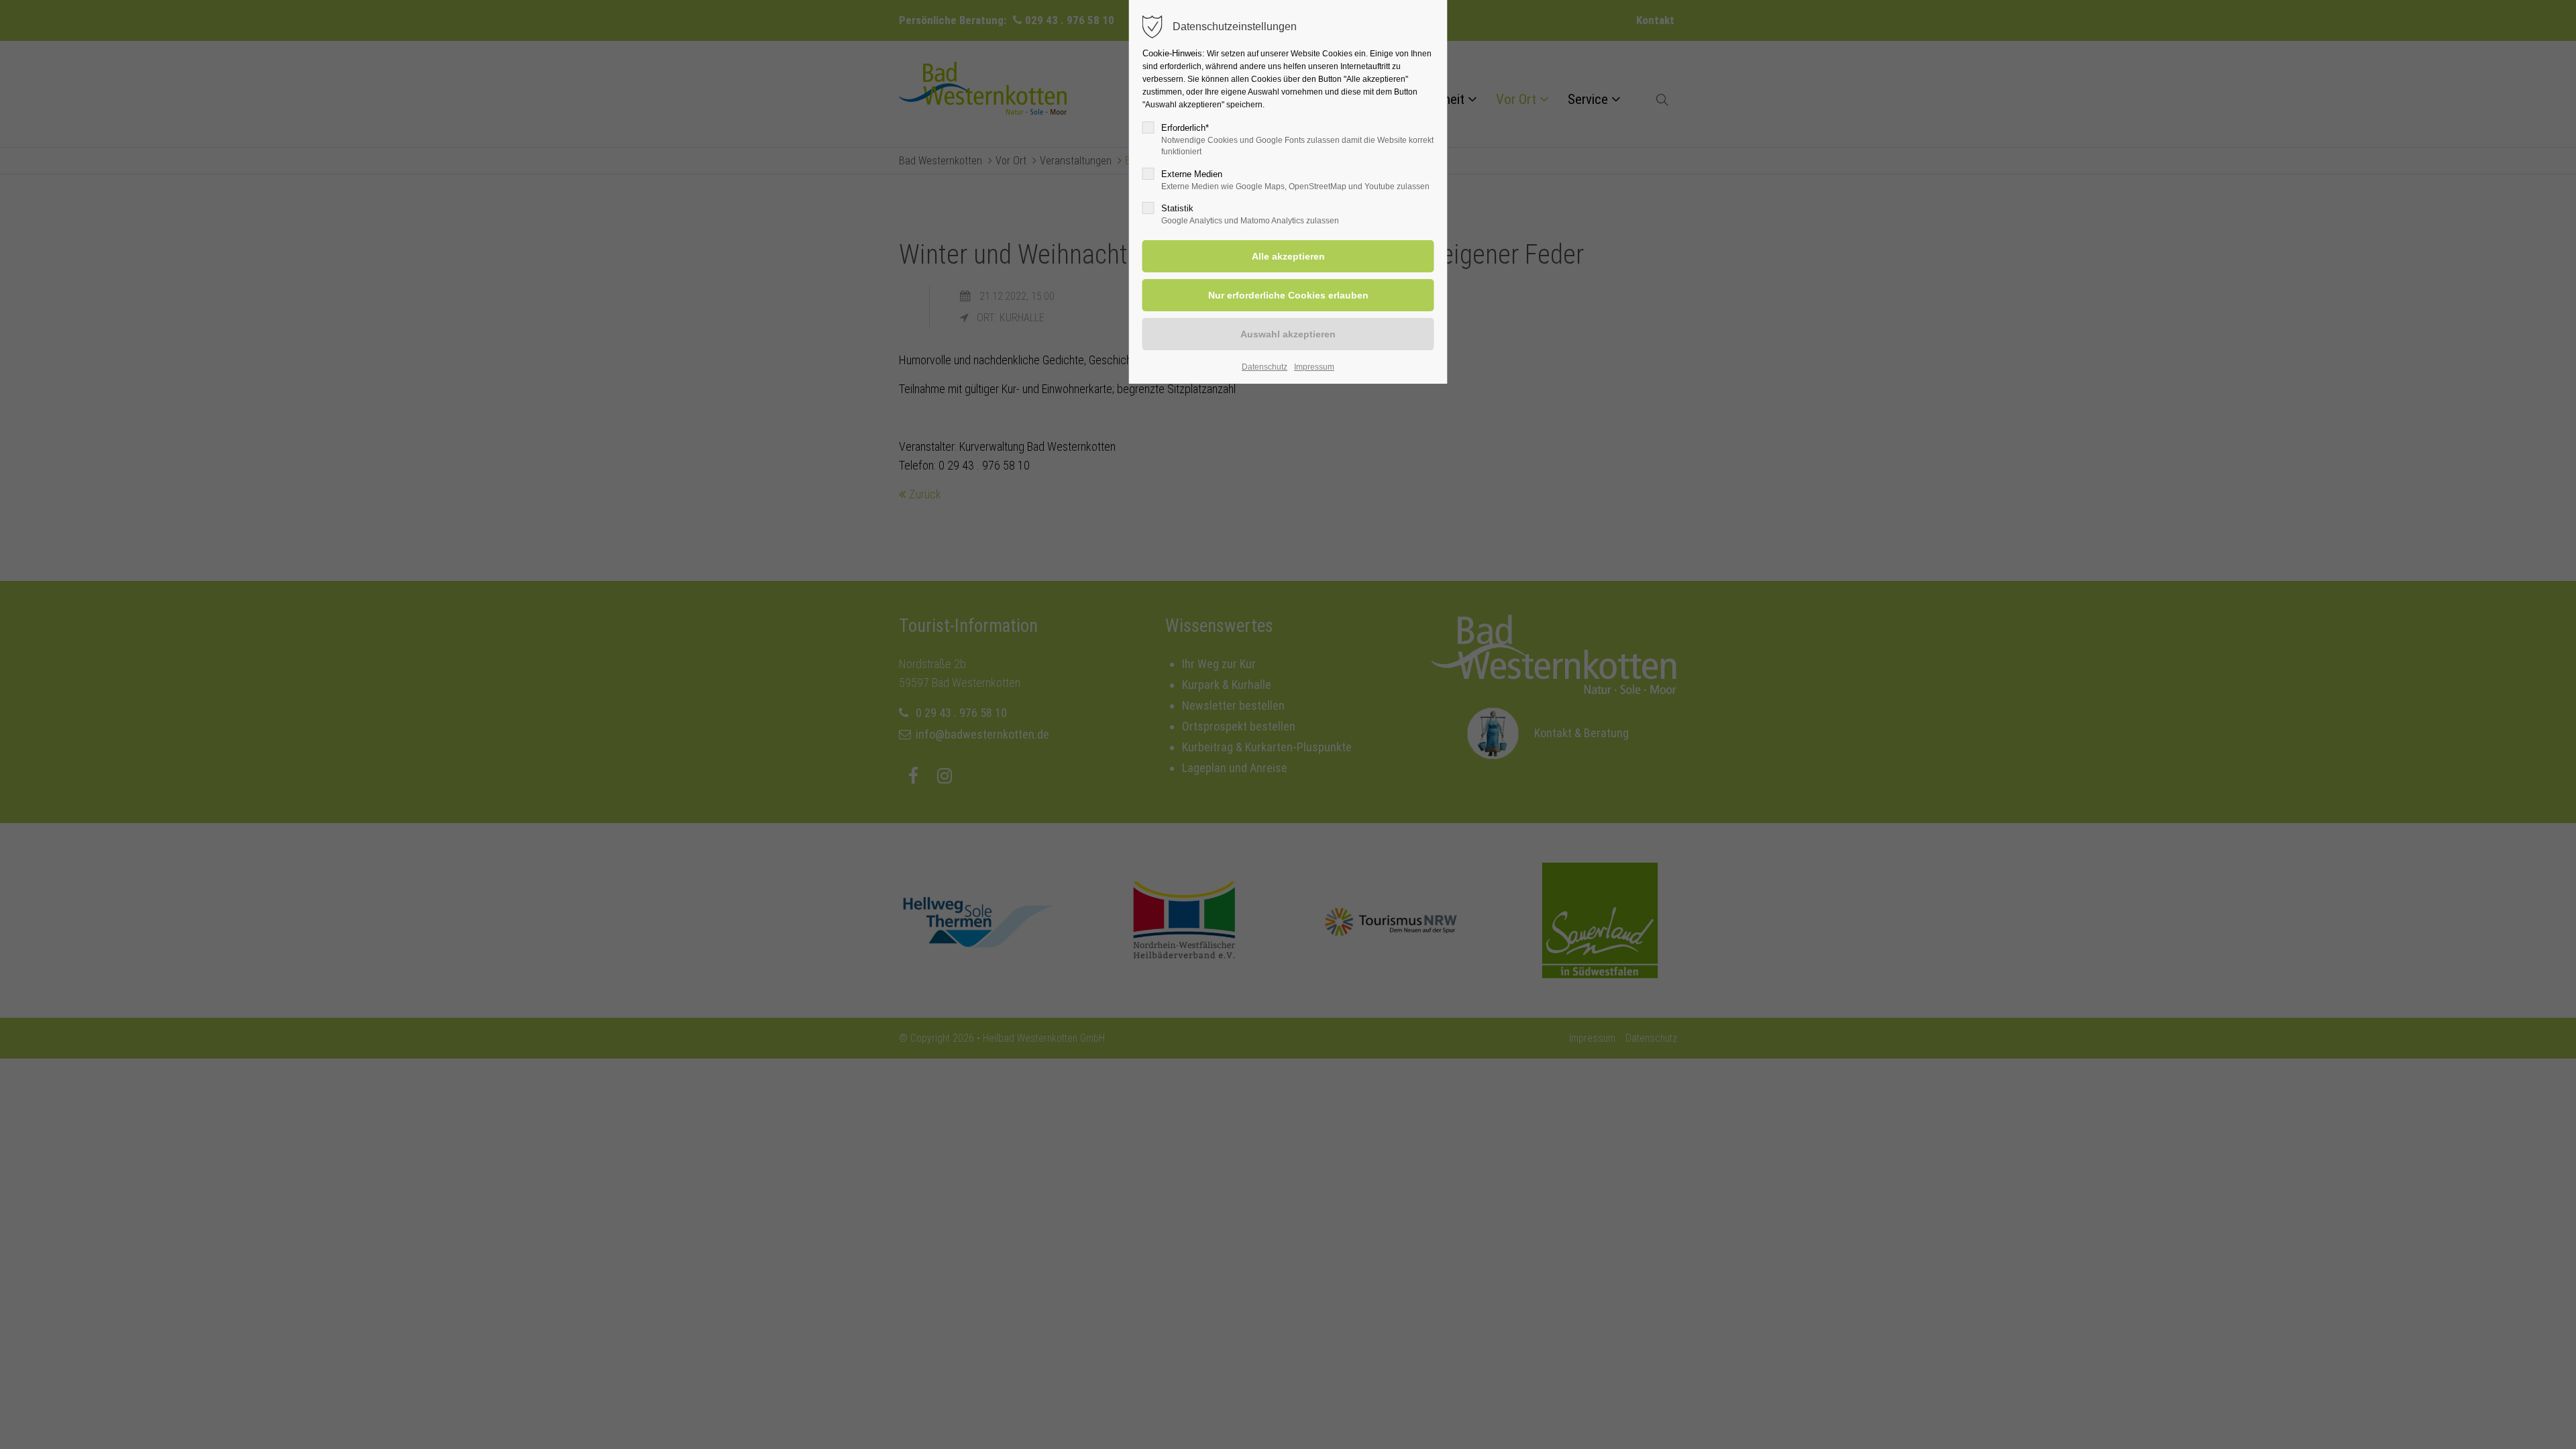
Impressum (1314, 367)
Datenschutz (1265, 367)
